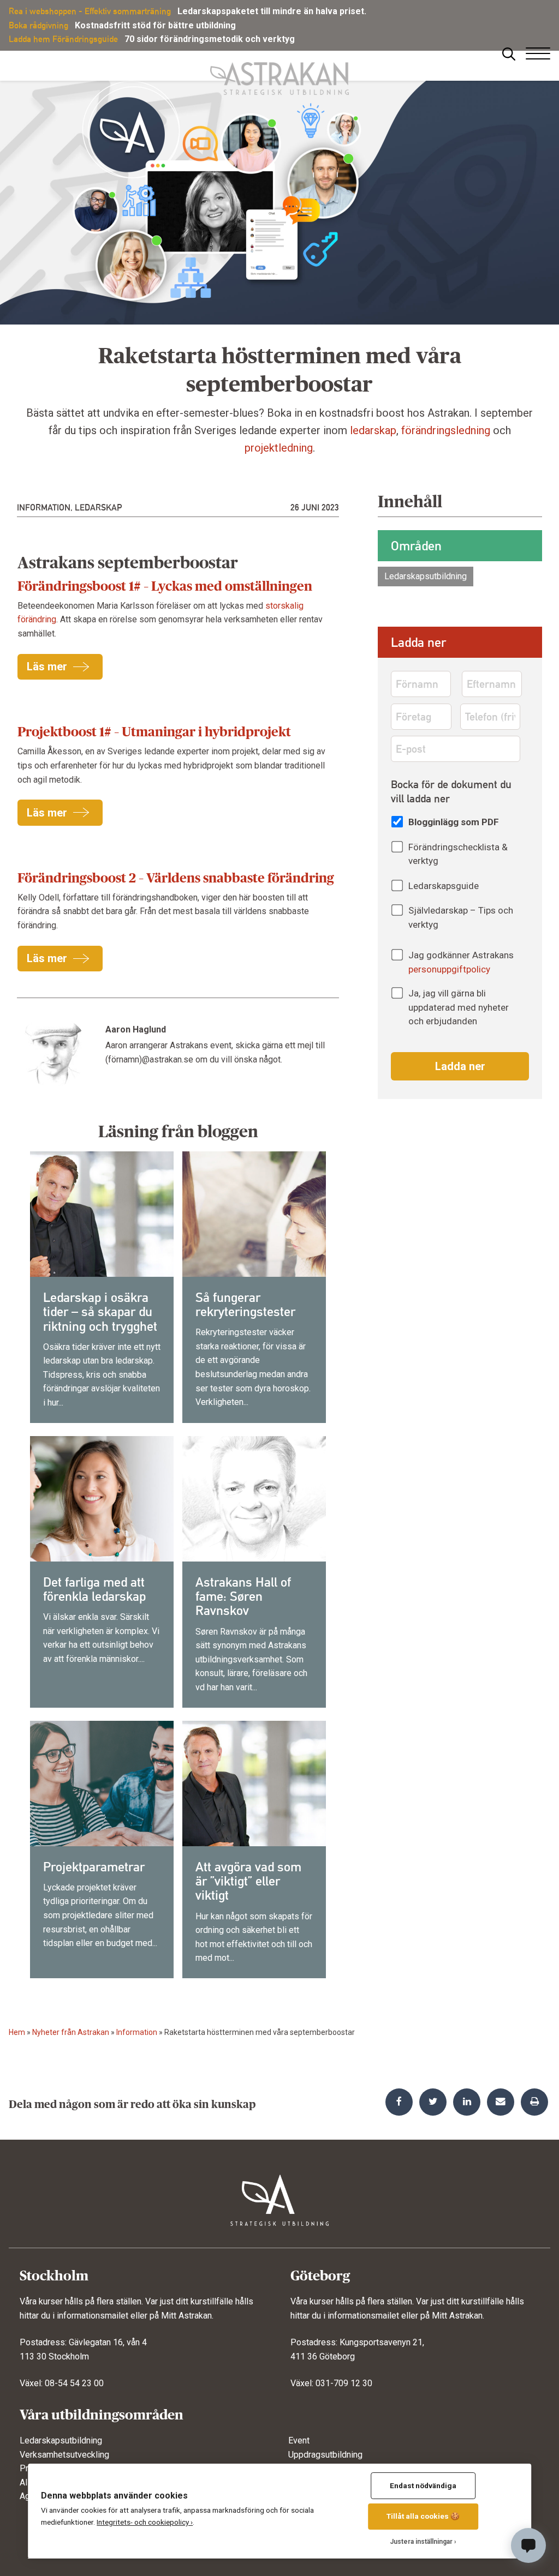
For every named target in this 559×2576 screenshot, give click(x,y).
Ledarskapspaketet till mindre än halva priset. (272, 11)
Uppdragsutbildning (325, 2455)
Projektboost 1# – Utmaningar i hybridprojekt (154, 732)
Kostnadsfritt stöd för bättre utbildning (155, 25)
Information (44, 508)
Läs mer (47, 666)
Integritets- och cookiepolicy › (145, 2522)
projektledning (279, 448)
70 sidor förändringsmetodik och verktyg (210, 39)
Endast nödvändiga (423, 2485)
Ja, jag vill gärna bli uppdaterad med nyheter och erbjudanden (459, 1007)
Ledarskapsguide (444, 886)
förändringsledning (446, 430)
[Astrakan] (279, 73)
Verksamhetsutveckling (64, 2455)
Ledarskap (98, 508)
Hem (17, 2032)
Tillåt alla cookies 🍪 (423, 2516)
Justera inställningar (421, 2542)
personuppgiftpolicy (449, 969)
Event (299, 2440)
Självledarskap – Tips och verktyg (461, 917)
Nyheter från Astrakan (71, 2032)
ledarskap (373, 430)
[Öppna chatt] (528, 2545)
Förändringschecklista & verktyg (458, 854)
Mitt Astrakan (186, 2316)
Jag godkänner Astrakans (461, 962)
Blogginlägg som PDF (454, 822)
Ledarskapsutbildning (426, 576)
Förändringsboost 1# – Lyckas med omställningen (165, 586)
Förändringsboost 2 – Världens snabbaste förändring (176, 878)
